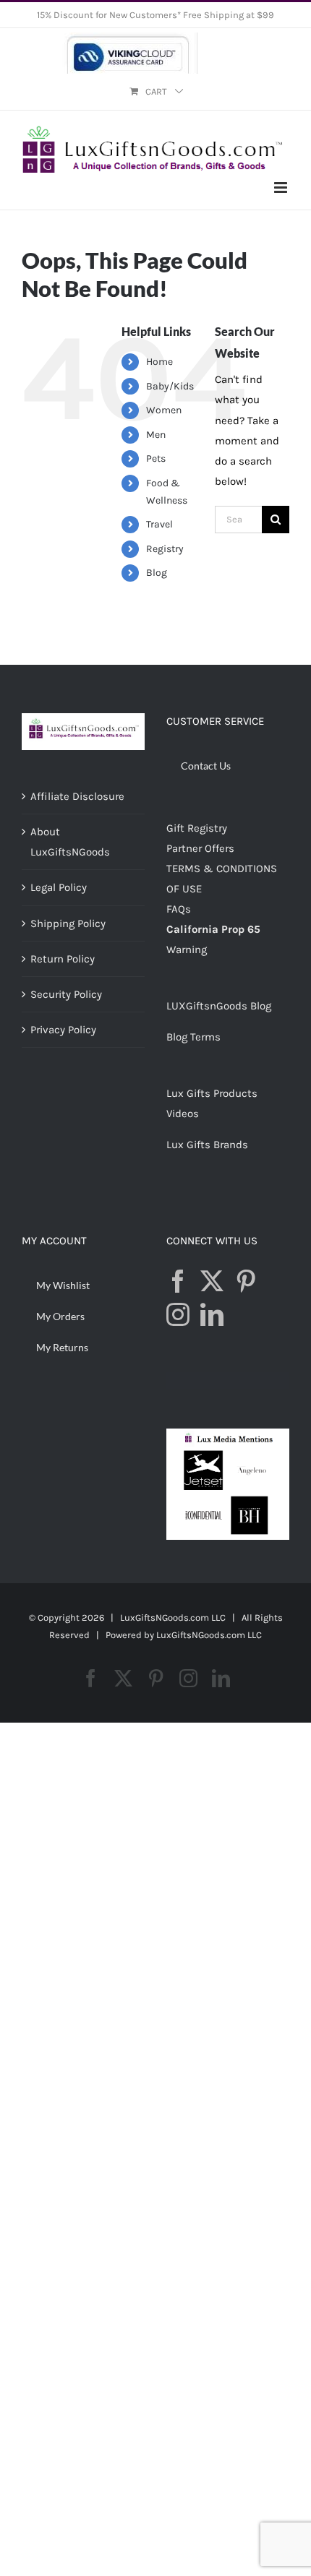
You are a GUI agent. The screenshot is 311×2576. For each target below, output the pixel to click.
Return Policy (63, 959)
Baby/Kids (170, 386)
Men (156, 435)
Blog (157, 573)
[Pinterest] (246, 1281)
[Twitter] (212, 1281)
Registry (165, 549)
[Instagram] (178, 1314)
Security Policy (66, 994)
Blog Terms (193, 1037)
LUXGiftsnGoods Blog (219, 1006)
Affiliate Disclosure (77, 796)
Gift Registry (197, 828)
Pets (156, 458)
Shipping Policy (68, 923)
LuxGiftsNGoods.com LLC (209, 1635)
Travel (159, 524)
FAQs (179, 909)
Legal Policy (59, 887)
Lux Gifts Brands (207, 1145)
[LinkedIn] (212, 1314)
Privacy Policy (63, 1030)
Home (159, 362)
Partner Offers (200, 848)
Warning (187, 949)
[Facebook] (178, 1281)
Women (164, 410)
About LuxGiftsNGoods (70, 842)
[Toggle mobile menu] (282, 188)
